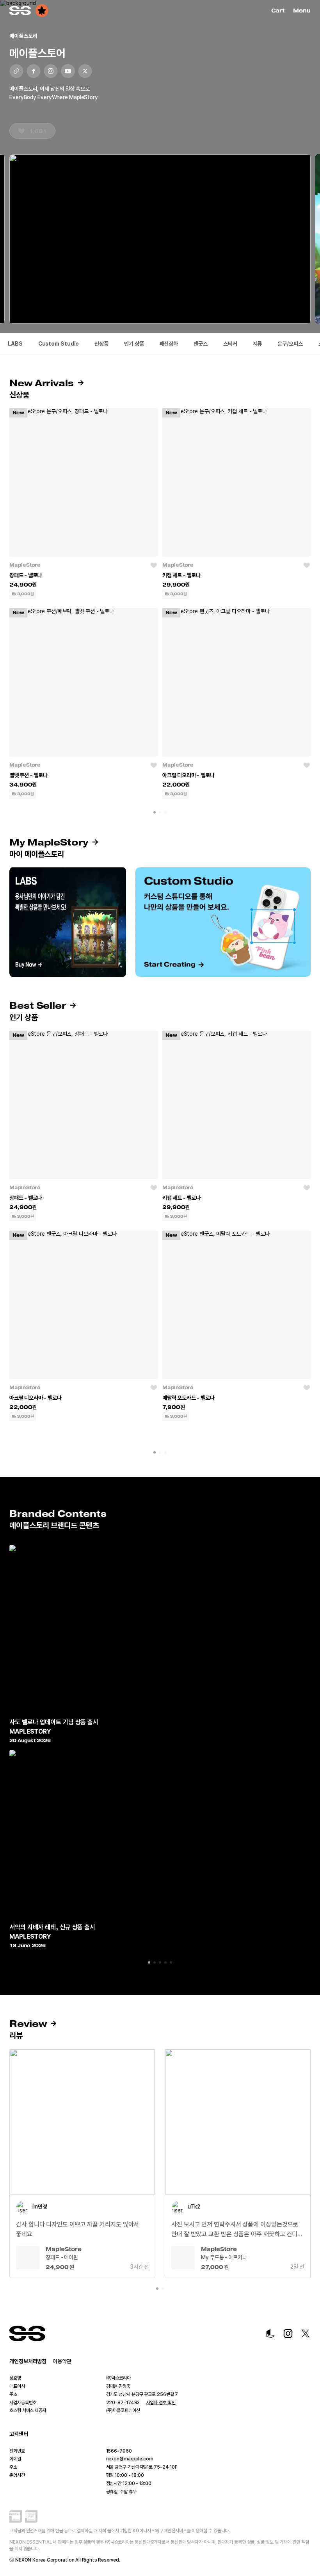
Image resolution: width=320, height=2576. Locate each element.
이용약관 (62, 2361)
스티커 (230, 344)
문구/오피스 (290, 344)
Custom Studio (59, 344)
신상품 (101, 344)
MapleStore (25, 565)
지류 (258, 344)
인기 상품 (134, 344)
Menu (302, 11)
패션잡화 (169, 344)
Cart (279, 11)
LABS (15, 344)
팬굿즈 (201, 344)
